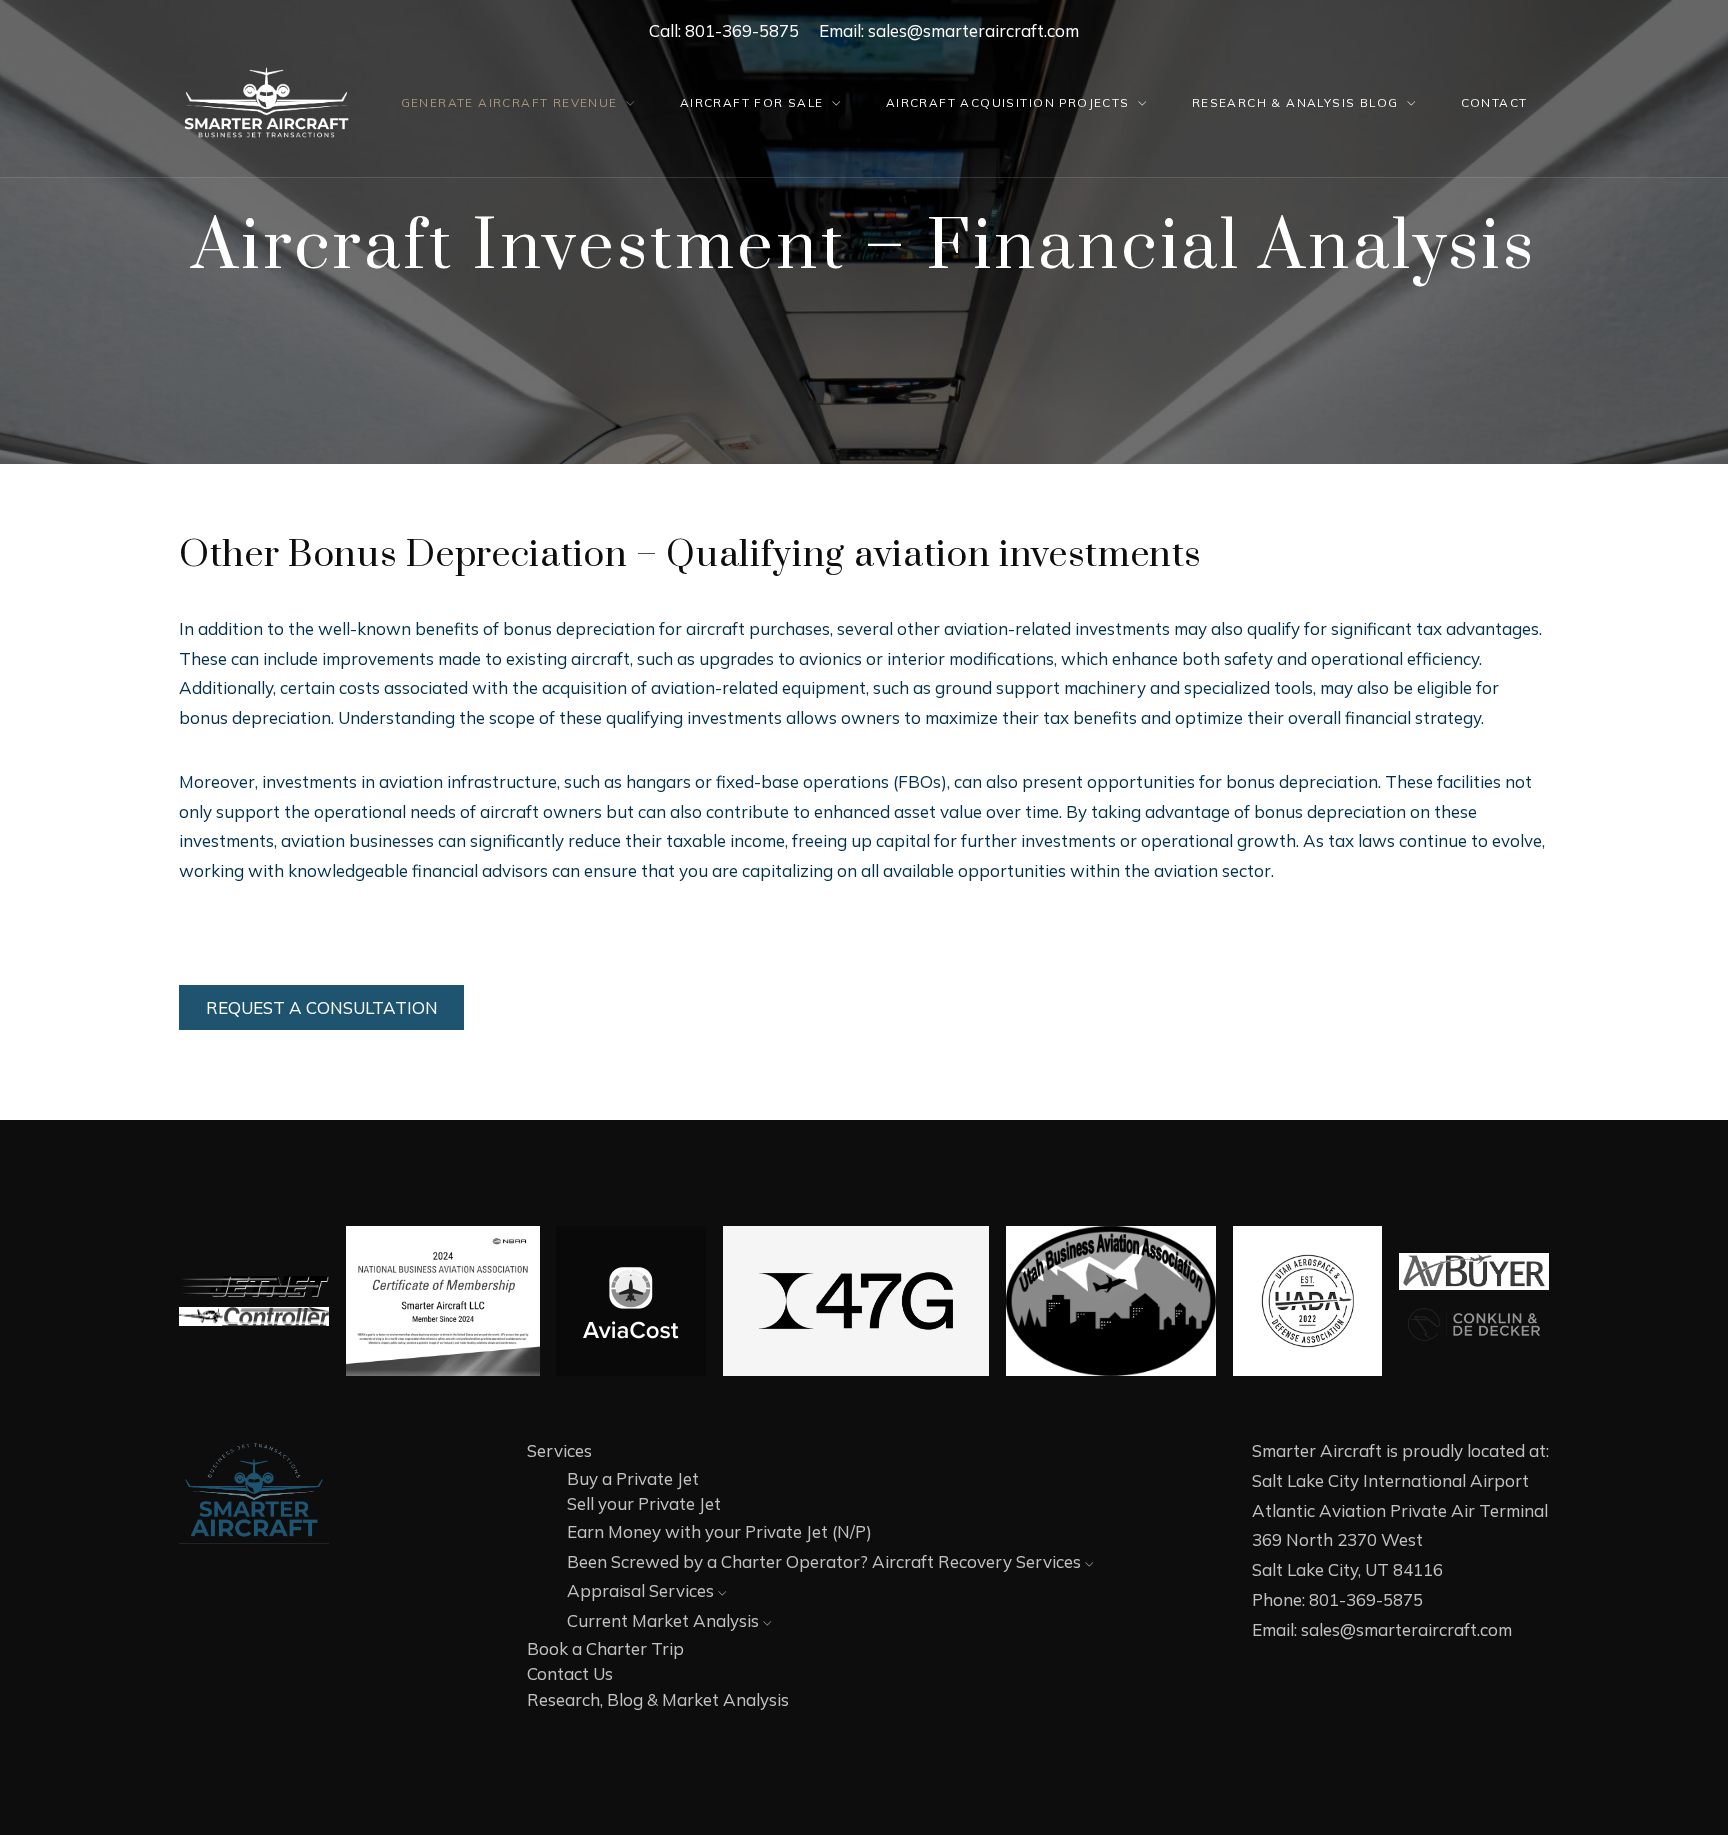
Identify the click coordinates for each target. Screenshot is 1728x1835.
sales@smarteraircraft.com (973, 30)
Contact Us (570, 1673)
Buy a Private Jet (633, 1478)
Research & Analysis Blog (1295, 102)
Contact (1494, 102)
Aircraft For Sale (752, 102)
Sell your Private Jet (644, 1503)
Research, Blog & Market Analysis (658, 1699)
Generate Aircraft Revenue (509, 102)
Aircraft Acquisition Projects (1008, 102)
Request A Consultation (322, 1007)
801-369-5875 (742, 30)
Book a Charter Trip (605, 1648)
